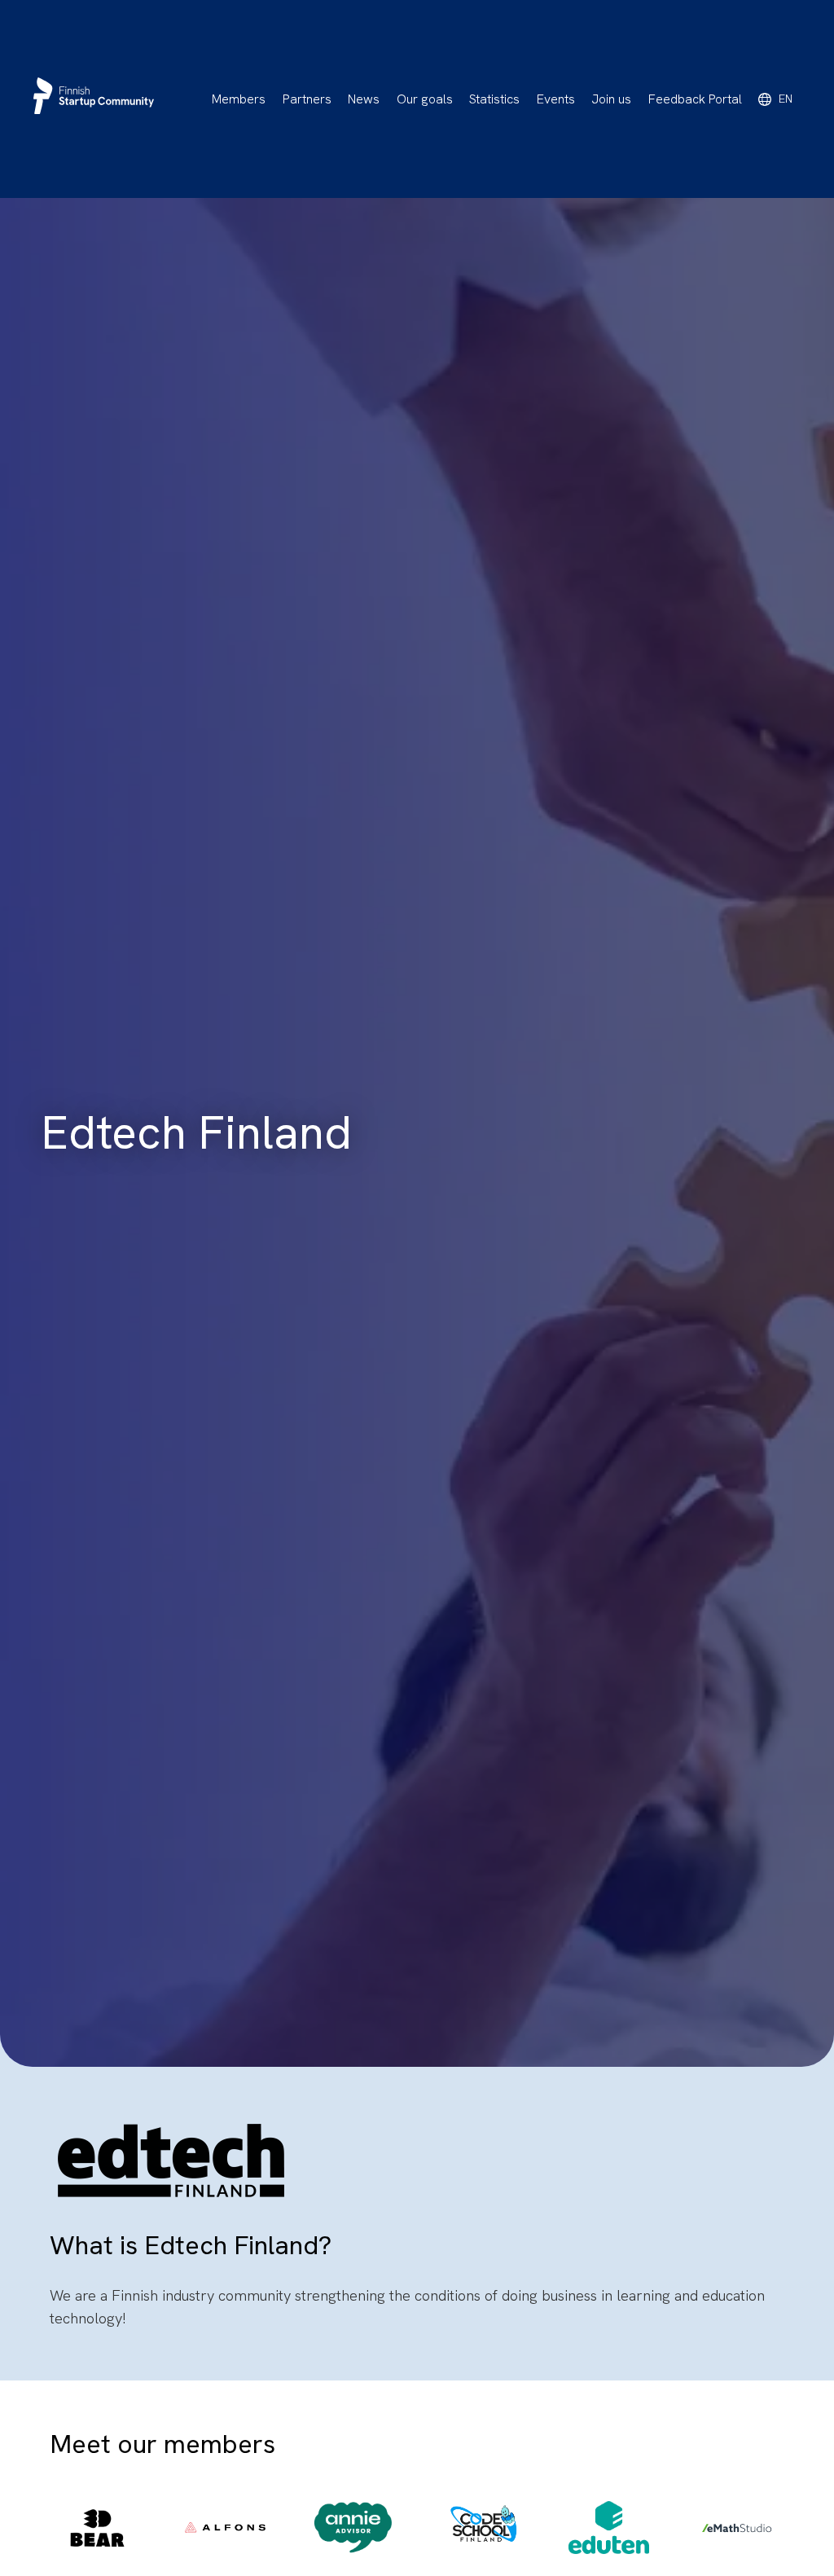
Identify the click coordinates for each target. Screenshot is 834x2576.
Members (239, 99)
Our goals (425, 99)
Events (556, 99)
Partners (307, 99)
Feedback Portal (695, 99)
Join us (611, 99)
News (364, 99)
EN (786, 99)
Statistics (494, 99)
